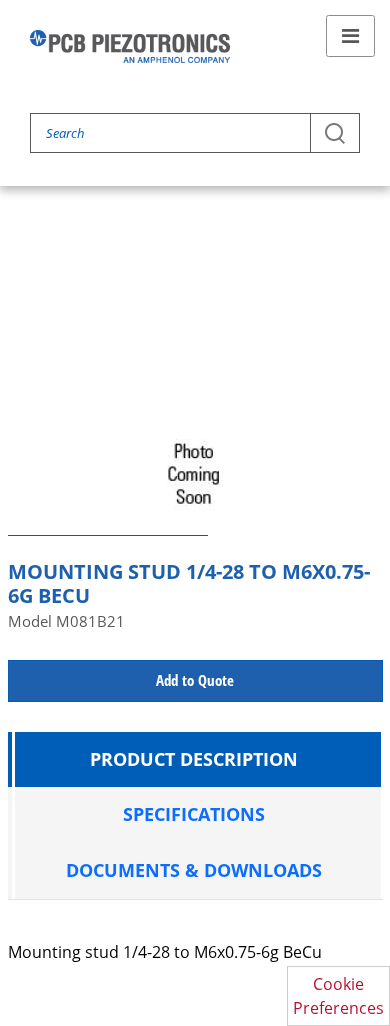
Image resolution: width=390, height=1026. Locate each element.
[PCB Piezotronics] (130, 46)
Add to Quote (195, 680)
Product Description (194, 759)
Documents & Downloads (194, 870)
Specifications (194, 814)
